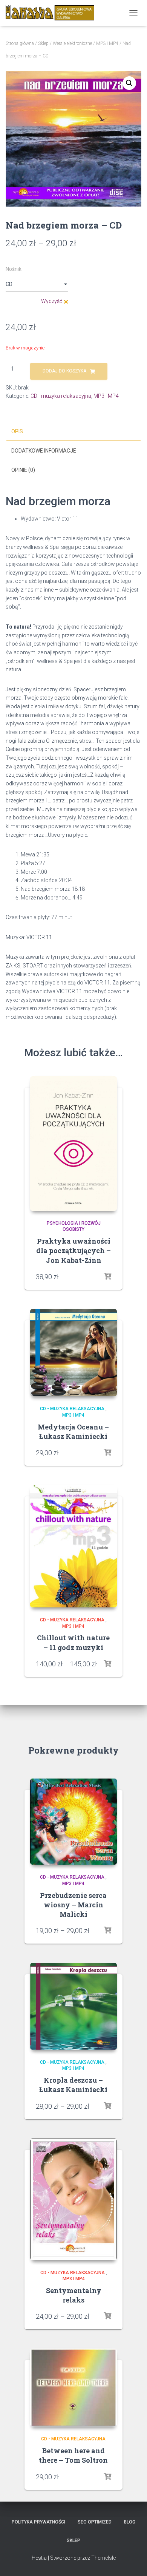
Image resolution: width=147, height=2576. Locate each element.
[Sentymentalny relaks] (73, 2199)
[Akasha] (53, 13)
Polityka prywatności (38, 2522)
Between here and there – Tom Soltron (73, 2455)
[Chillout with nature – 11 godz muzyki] (73, 1546)
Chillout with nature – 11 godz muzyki (73, 1642)
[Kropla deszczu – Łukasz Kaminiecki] (73, 2006)
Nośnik (14, 269)
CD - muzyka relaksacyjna (61, 396)
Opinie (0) (23, 470)
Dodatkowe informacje (44, 451)
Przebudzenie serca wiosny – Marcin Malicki (73, 1905)
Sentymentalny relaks (74, 2295)
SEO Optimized (95, 2522)
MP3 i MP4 (107, 43)
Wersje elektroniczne (72, 43)
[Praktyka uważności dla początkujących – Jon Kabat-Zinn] (73, 1144)
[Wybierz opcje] (107, 1453)
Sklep (43, 43)
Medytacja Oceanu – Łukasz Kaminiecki (73, 1432)
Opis (17, 431)
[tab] (73, 432)
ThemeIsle (103, 2558)
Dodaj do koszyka (64, 371)
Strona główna (20, 43)
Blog (130, 2522)
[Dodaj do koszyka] (107, 1276)
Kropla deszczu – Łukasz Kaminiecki (73, 2085)
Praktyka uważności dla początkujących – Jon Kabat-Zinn (73, 1250)
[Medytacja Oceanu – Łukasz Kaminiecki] (73, 1353)
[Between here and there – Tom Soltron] (73, 2387)
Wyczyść (52, 301)
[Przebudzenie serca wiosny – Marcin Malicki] (73, 1822)
